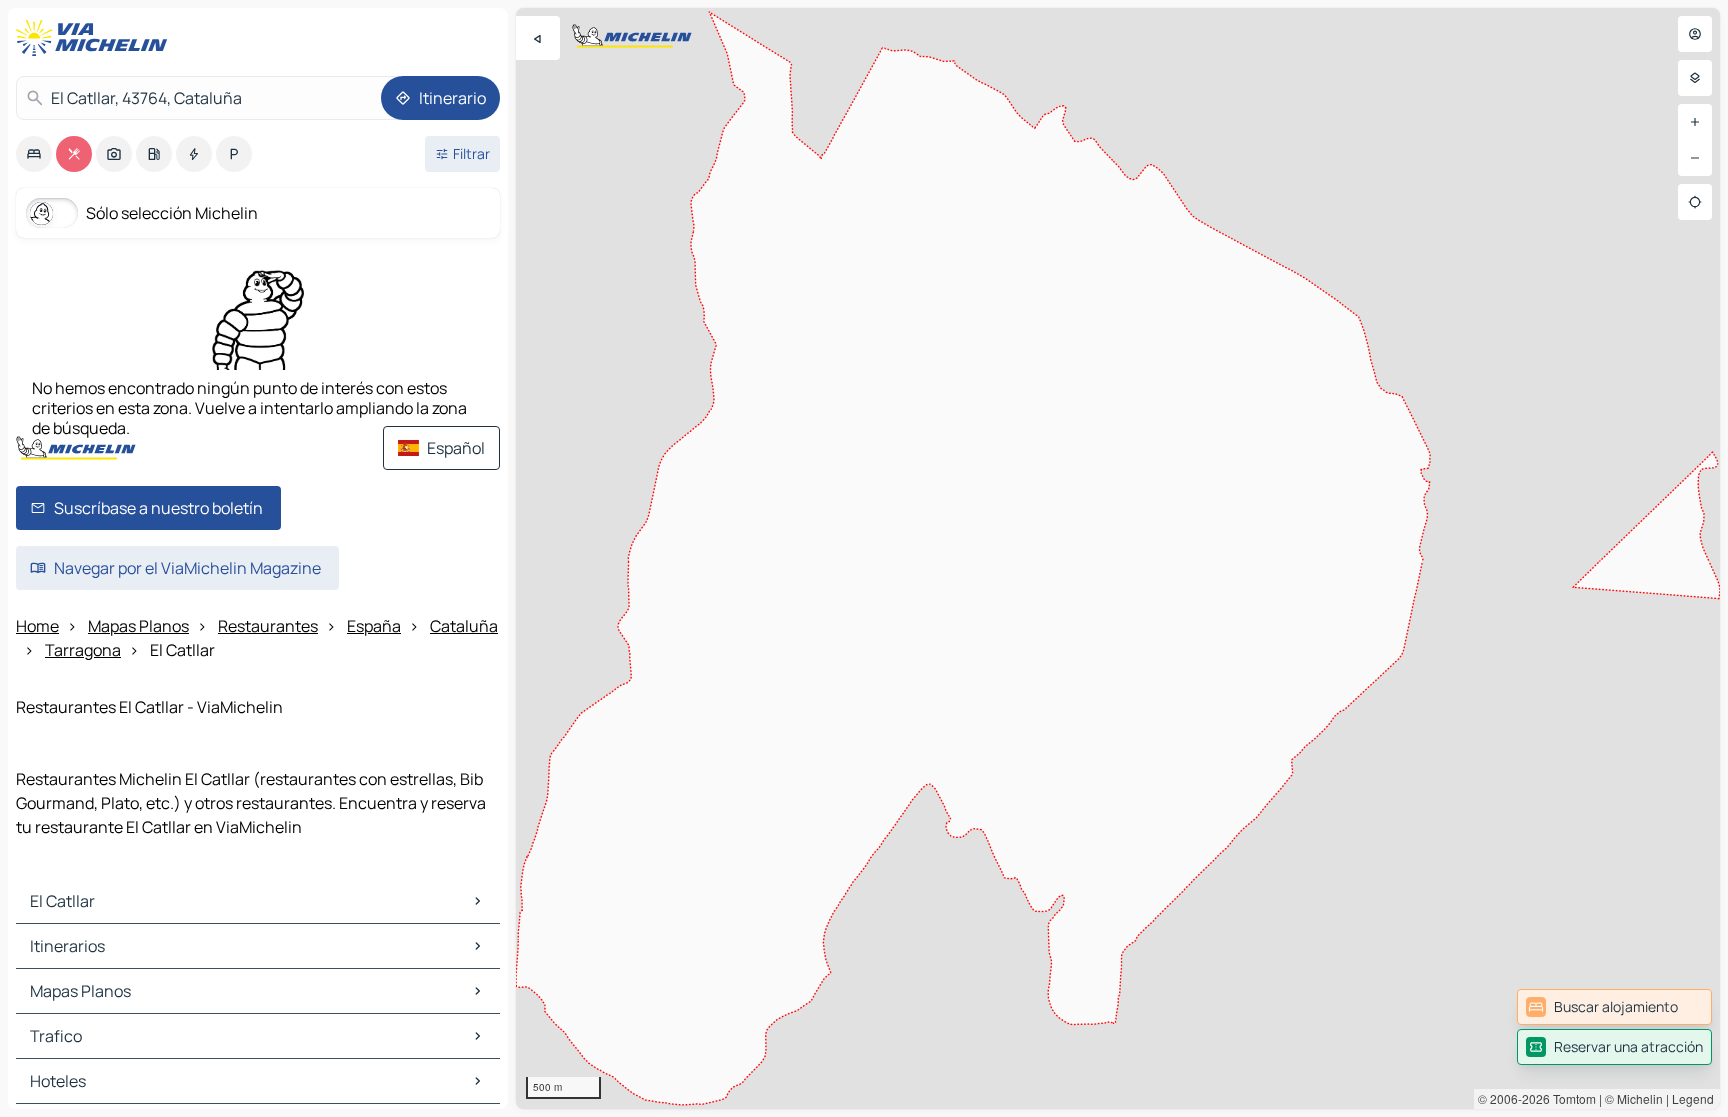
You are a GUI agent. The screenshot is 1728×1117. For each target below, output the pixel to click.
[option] (34, 154)
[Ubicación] (1695, 202)
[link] (1614, 1007)
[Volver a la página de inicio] (96, 38)
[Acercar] (1695, 122)
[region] (1118, 558)
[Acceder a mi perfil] (1695, 34)
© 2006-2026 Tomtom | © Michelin (1570, 1098)
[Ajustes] (1695, 78)
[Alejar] (1695, 158)
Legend (1693, 1098)
